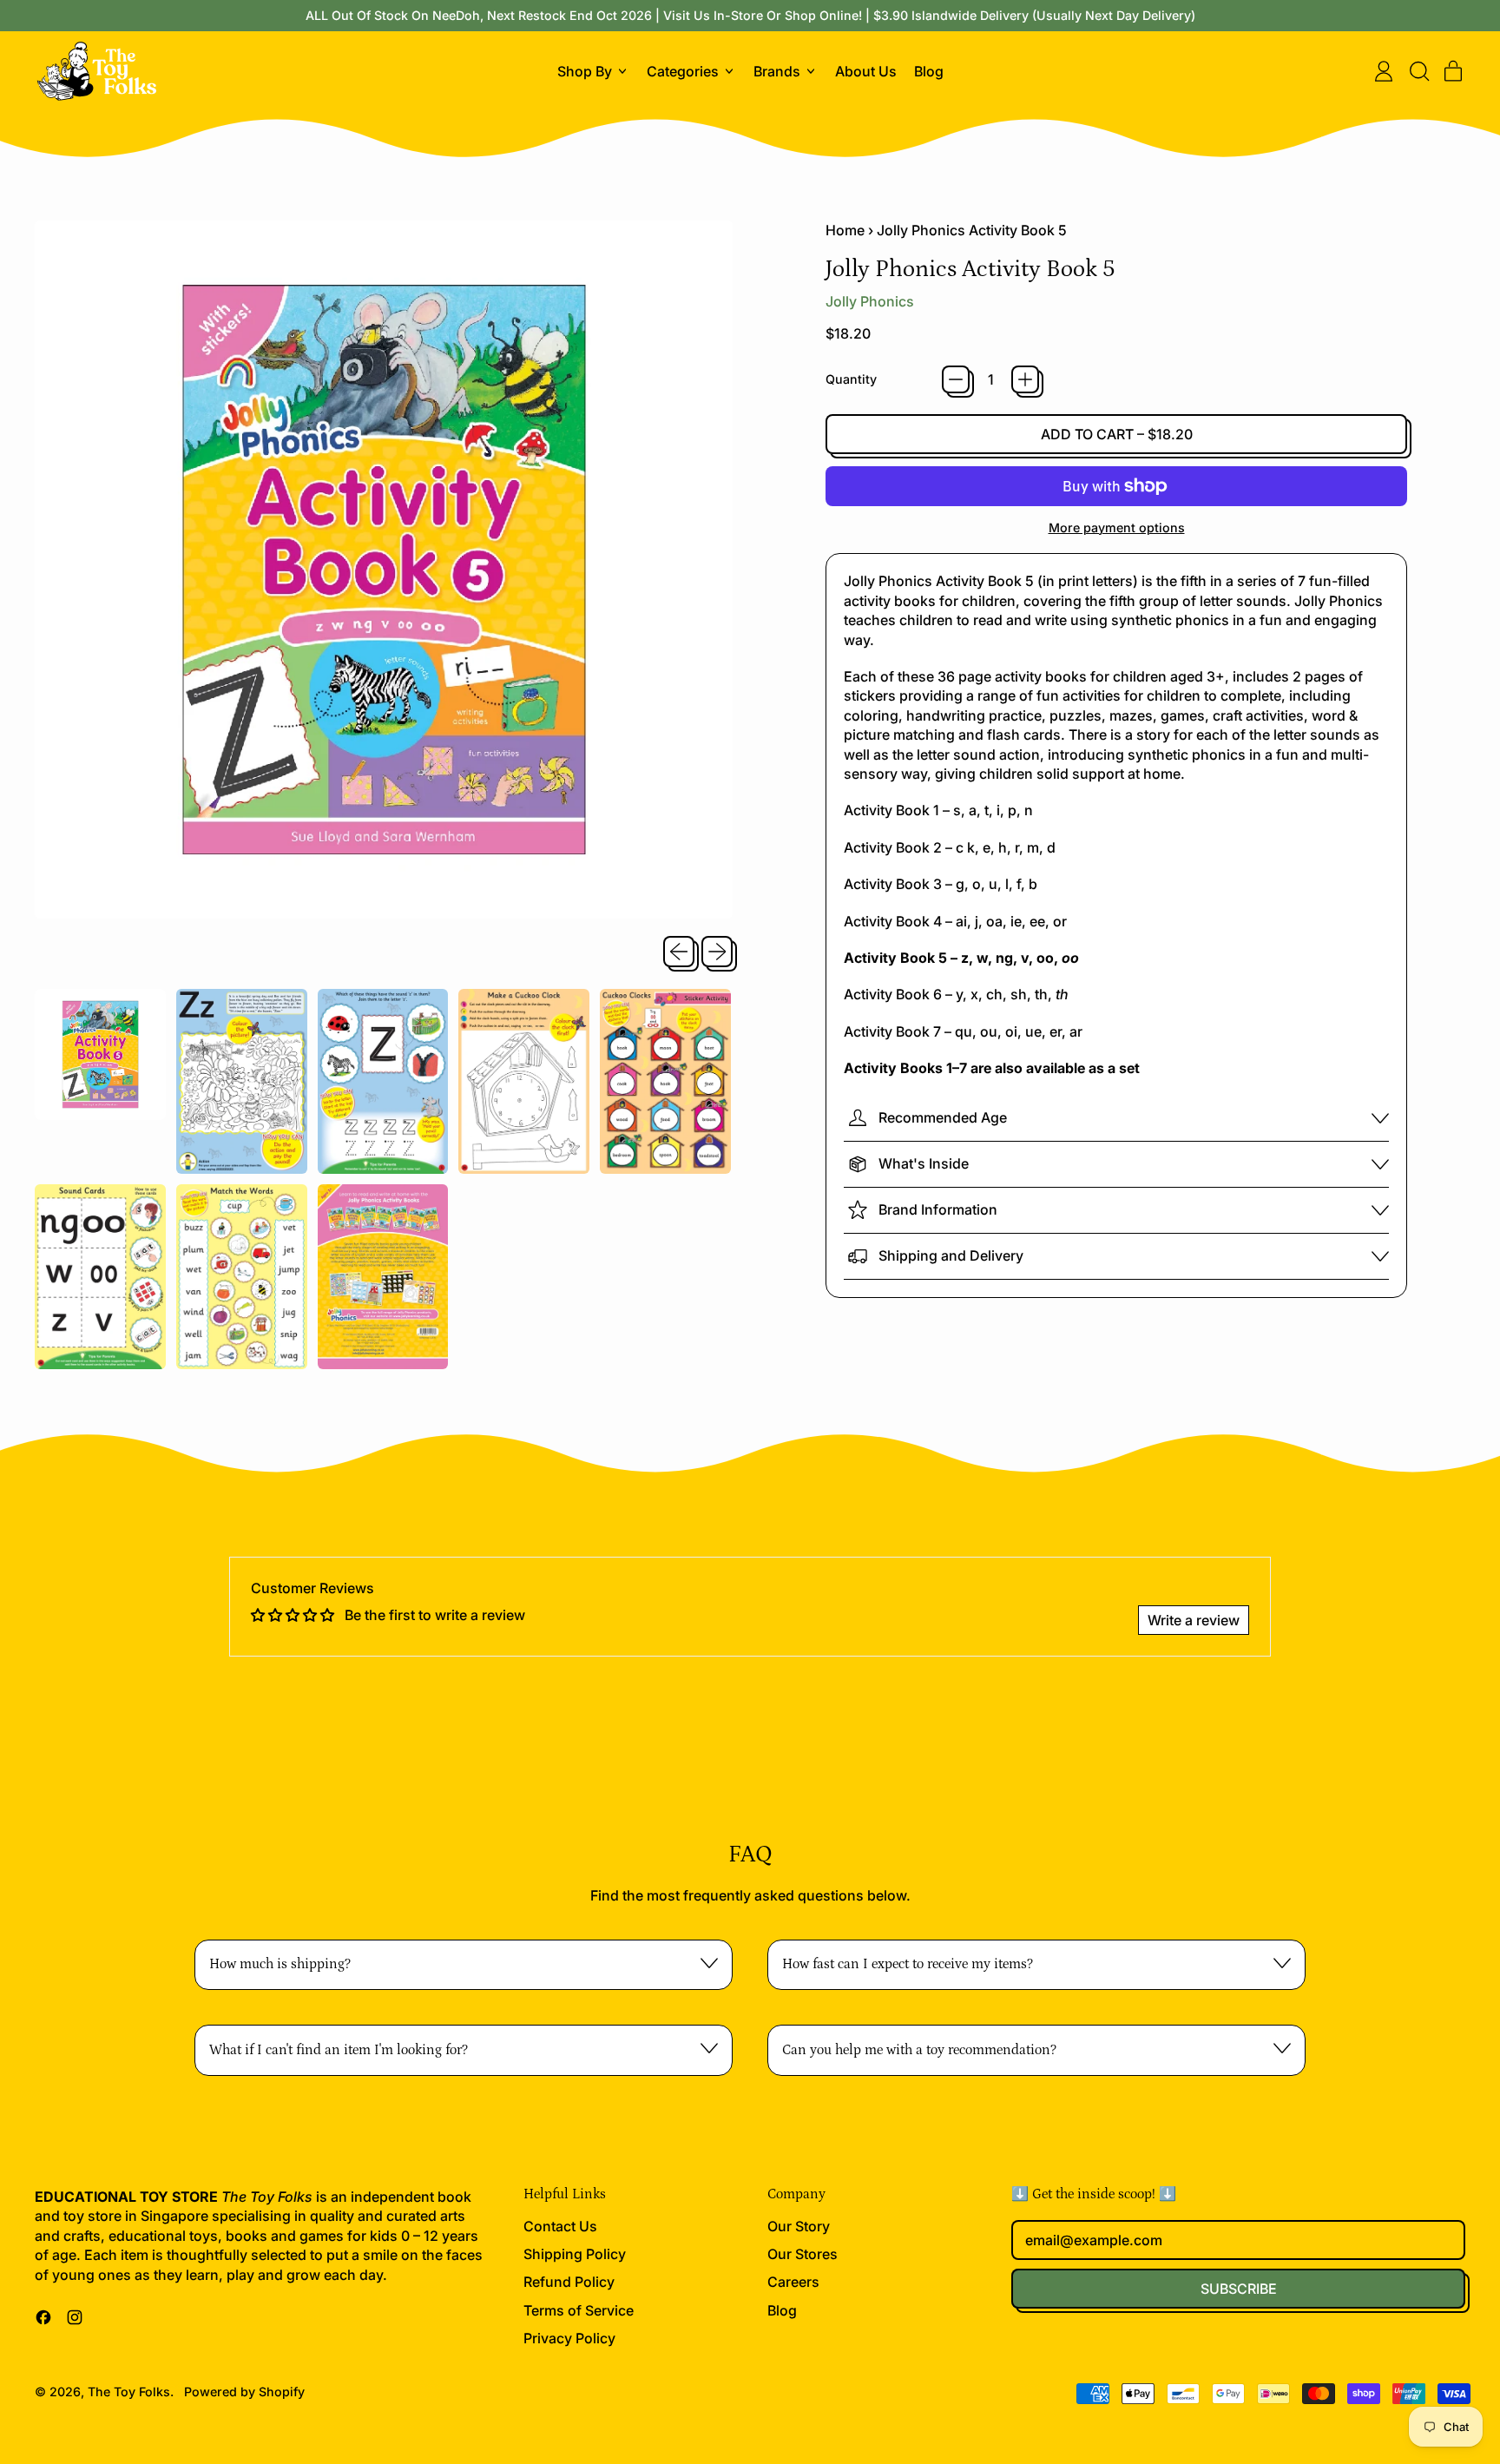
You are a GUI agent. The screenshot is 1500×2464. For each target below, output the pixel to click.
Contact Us (560, 2226)
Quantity (851, 379)
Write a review (1194, 1620)
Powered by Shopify (244, 2392)
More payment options (1117, 527)
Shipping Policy (575, 2254)
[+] (1025, 379)
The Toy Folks (129, 2392)
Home (845, 230)
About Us (866, 71)
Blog (929, 71)
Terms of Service (579, 2310)
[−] (956, 379)
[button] (1418, 71)
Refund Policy (569, 2282)
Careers (793, 2282)
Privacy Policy (569, 2338)
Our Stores (803, 2254)
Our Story (799, 2226)
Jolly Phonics (870, 301)
